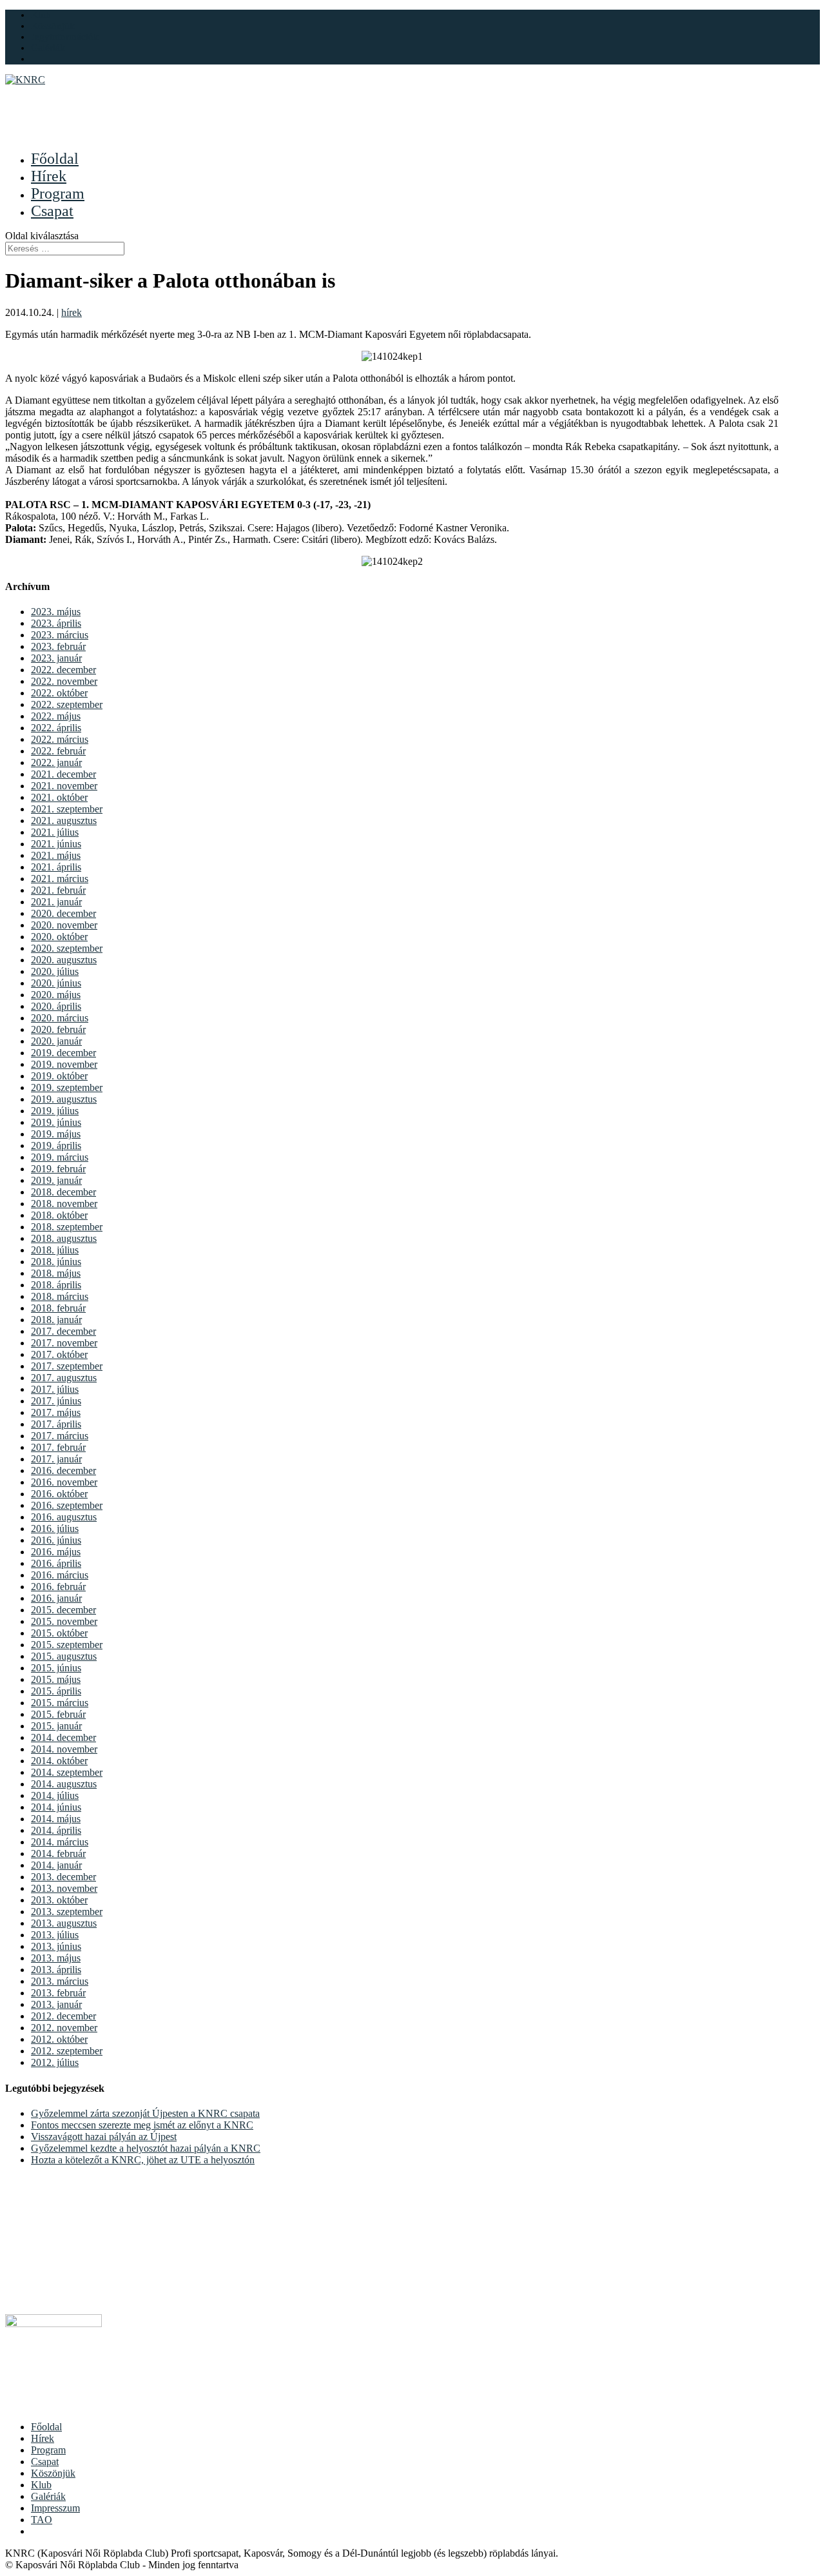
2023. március (60, 635)
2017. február (58, 1447)
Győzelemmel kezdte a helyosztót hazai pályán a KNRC (146, 2148)
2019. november (64, 1064)
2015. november (64, 1621)
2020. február (58, 1029)
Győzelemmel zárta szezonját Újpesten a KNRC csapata (145, 2113)
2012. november (64, 2028)
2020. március (60, 1018)
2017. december (63, 1331)
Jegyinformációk (65, 37)
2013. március (60, 1981)
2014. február (58, 1853)
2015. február (58, 1714)
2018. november (64, 1204)
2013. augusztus (64, 1923)
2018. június (56, 1262)
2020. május (56, 995)
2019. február (58, 1169)
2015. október (59, 1633)
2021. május (56, 855)
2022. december (63, 670)
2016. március (60, 1575)
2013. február (58, 1993)
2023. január (56, 658)
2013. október (59, 1900)
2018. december (63, 1192)
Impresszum (55, 2508)
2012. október (59, 2039)
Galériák (48, 48)
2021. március (60, 879)
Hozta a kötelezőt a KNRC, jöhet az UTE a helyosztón (143, 2160)
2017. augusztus (64, 1378)
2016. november (64, 1482)
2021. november (64, 786)
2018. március (60, 1296)
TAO (42, 2520)
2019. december (63, 1053)
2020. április (56, 1006)
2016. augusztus (64, 1517)
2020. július (55, 971)
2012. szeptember (67, 2051)
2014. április (56, 1830)
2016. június (56, 1540)
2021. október (59, 797)
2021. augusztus (64, 821)
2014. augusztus (64, 1784)
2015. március (60, 1703)
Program (48, 2450)
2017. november (64, 1343)
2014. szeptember (67, 1772)
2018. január (56, 1320)
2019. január (56, 1180)
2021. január (56, 902)
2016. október (59, 1494)
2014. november (64, 1749)
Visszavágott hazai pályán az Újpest (104, 2137)
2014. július (55, 1795)
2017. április (56, 1424)
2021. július (55, 832)
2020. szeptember (67, 948)
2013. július (55, 1935)
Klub (41, 15)
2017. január (56, 1459)
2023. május (56, 612)
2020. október (59, 937)
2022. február (58, 751)
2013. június (56, 1946)
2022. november (64, 681)
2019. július (55, 1111)
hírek (72, 312)
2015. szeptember (67, 1645)
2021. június (56, 844)
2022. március (60, 739)
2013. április (56, 1970)
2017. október (59, 1354)
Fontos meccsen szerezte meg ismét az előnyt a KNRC (142, 2125)
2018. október (59, 1215)
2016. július (55, 1529)
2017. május (56, 1412)
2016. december (63, 1470)
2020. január (56, 1041)
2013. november (64, 1888)
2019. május (56, 1134)
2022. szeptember (67, 704)
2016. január (56, 1598)
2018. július (55, 1250)
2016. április (56, 1563)
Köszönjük (53, 26)
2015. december (63, 1610)
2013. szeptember (67, 1912)
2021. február (58, 890)
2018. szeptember (67, 1227)
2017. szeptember (67, 1366)
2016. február (58, 1587)
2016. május (56, 1552)
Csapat (45, 2462)
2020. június (56, 983)
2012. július (55, 2062)
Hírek (43, 2438)
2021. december (63, 774)
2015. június (56, 1668)
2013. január (56, 2004)
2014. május (56, 1819)
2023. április (56, 623)
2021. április (56, 867)
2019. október (59, 1076)
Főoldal (46, 2427)
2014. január (56, 1865)
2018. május (56, 1273)
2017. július (55, 1389)
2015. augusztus (64, 1656)
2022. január (56, 762)
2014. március (60, 1842)
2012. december (63, 2016)
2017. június (56, 1401)
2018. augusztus (64, 1238)
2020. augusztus (64, 960)
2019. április (56, 1145)
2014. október (59, 1761)
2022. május (56, 716)
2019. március (60, 1157)
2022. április (56, 728)
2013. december (63, 1877)
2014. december (63, 1737)
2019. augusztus (64, 1099)
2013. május (56, 1958)
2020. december (63, 913)
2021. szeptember (67, 809)
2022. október (59, 693)
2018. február (58, 1308)
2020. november (64, 925)
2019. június (56, 1122)
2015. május (56, 1679)
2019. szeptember (67, 1087)
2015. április (56, 1691)
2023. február (58, 646)
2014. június (56, 1807)
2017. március (60, 1436)
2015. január (56, 1726)
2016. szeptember (67, 1505)
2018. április (56, 1285)
